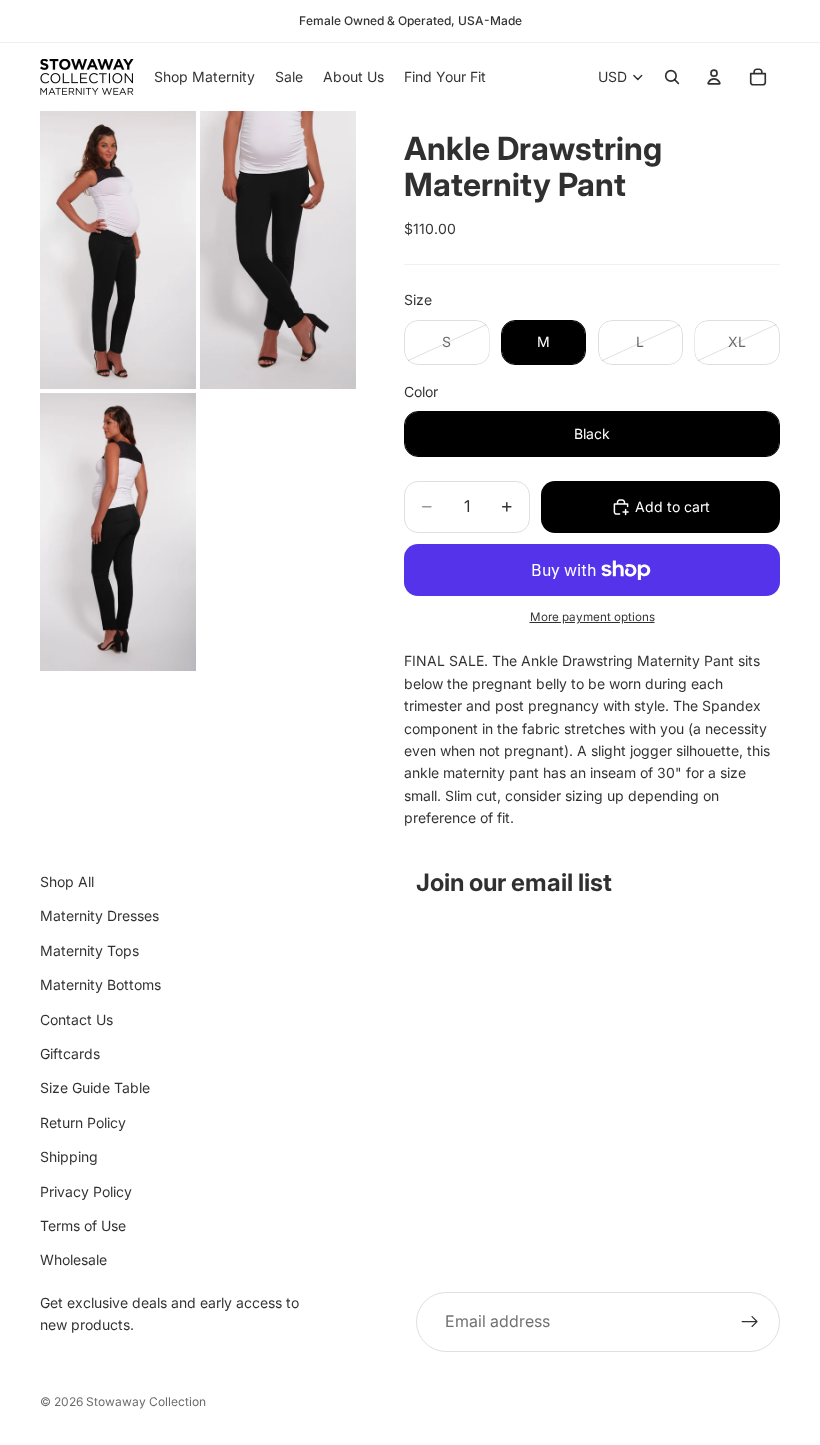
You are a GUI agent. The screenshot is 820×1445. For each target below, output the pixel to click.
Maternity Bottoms (100, 984)
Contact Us (76, 1018)
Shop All (67, 881)
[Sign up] (750, 1321)
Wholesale (73, 1259)
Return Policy (83, 1121)
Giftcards (70, 1053)
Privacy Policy (86, 1190)
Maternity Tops (89, 949)
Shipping (69, 1156)
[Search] (672, 77)
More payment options (592, 617)
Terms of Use (83, 1224)
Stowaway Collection (146, 1401)
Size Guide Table (95, 1087)
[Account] (714, 77)
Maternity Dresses (99, 915)
